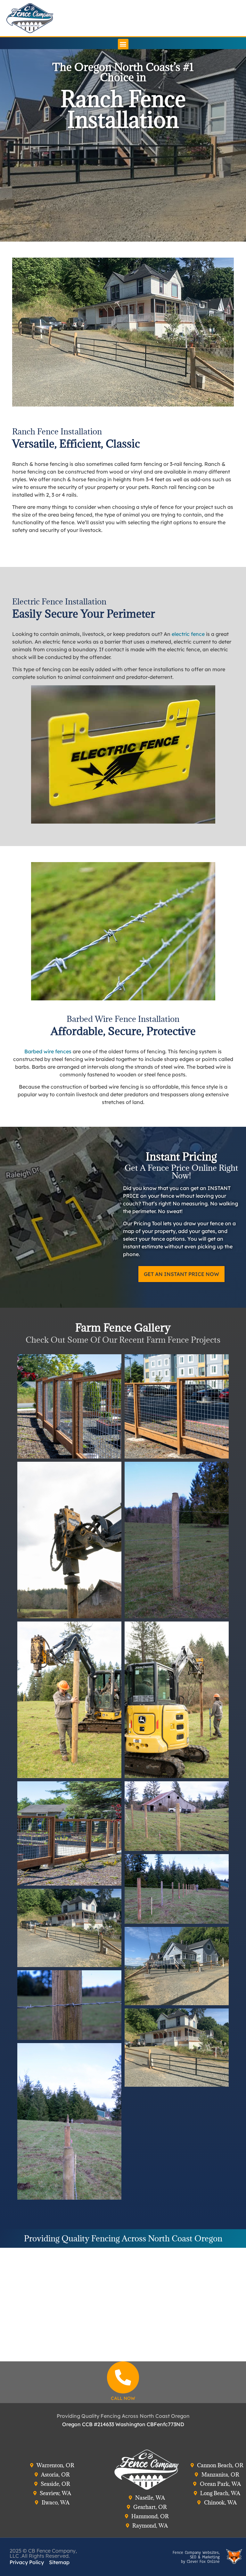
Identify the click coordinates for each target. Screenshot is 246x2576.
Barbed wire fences (48, 1051)
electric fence (188, 634)
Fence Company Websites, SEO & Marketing (196, 2555)
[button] (123, 44)
